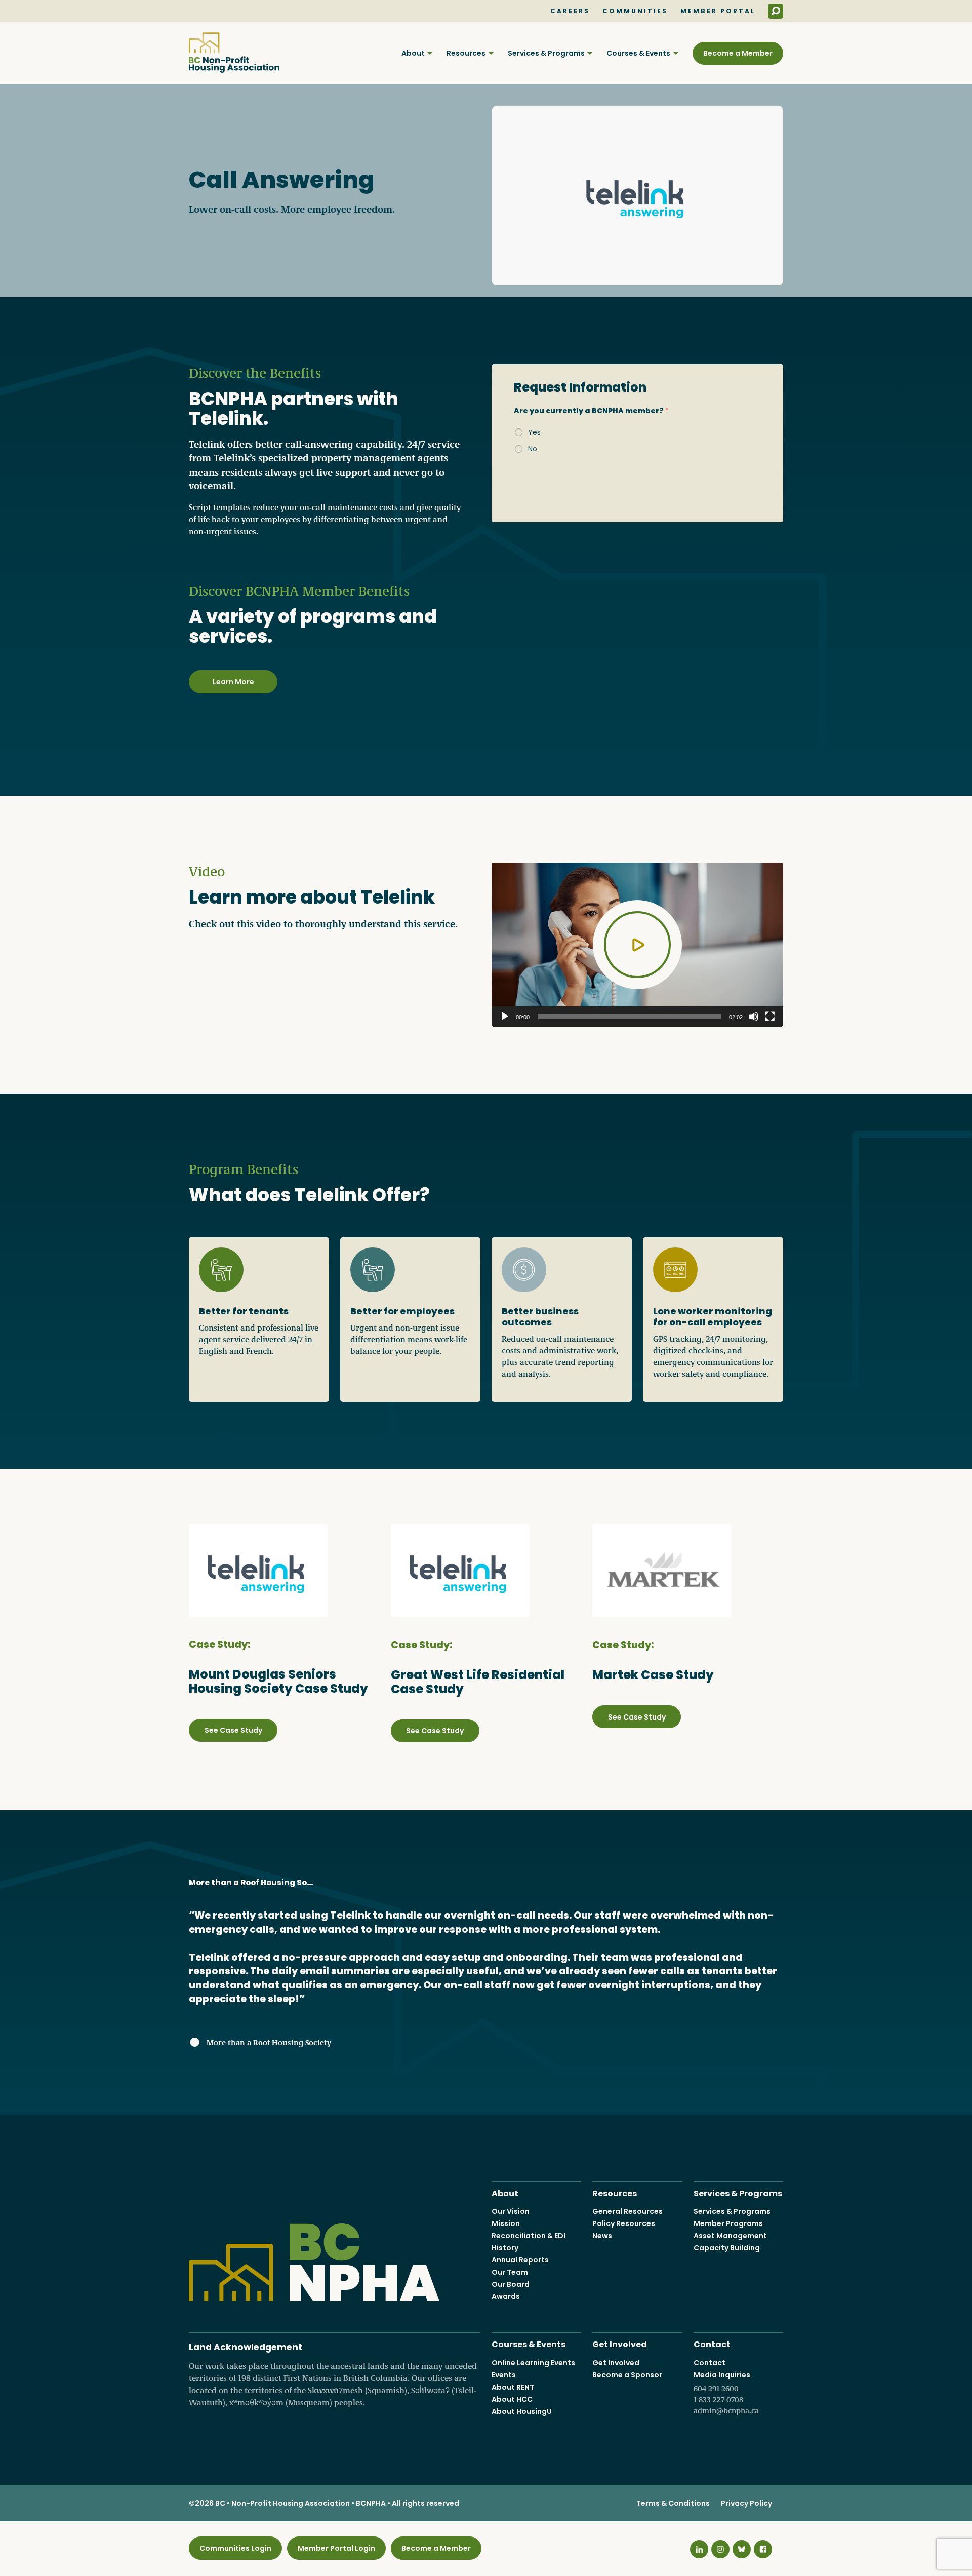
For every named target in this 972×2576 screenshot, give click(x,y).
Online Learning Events (533, 2363)
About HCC (512, 2399)
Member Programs (728, 2223)
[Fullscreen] (770, 1017)
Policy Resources (624, 2223)
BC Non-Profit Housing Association (234, 53)
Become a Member (738, 53)
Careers (570, 11)
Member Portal (718, 11)
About (413, 53)
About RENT (513, 2387)
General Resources (627, 2211)
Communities (635, 11)
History (505, 2248)
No (533, 449)
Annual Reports (520, 2260)
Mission (506, 2223)
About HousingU (522, 2411)
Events (504, 2375)
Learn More (233, 682)
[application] (637, 945)
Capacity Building (727, 2248)
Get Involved (620, 2343)
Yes (534, 432)
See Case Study (233, 1730)
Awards (506, 2296)
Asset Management (730, 2236)
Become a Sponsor (627, 2375)
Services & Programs (546, 53)
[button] (637, 945)
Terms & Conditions (673, 2503)
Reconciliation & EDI (529, 2236)
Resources (466, 53)
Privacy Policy (746, 2503)
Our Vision (511, 2211)
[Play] (505, 1017)
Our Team (510, 2272)
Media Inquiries (726, 2393)
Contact (712, 2343)
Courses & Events (638, 53)
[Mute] (754, 1017)
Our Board (511, 2284)
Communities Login (235, 2548)
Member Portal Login (336, 2548)
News (602, 2236)
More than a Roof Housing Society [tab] (252, 1882)
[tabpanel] (637, 443)
